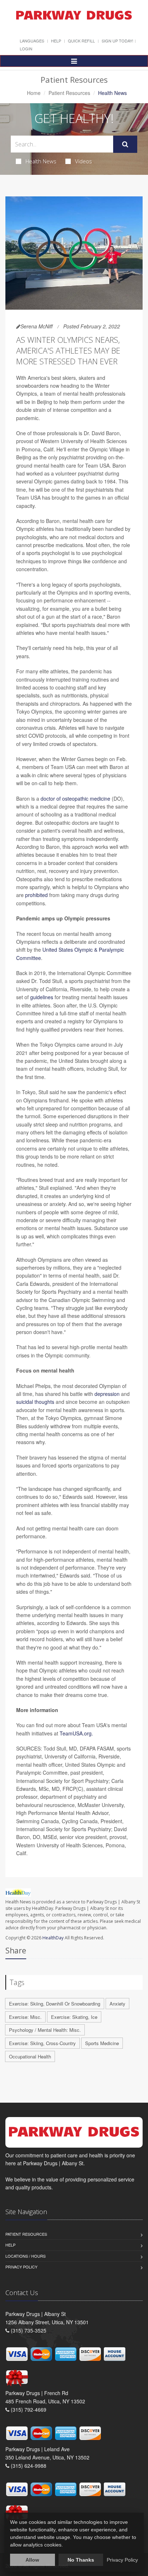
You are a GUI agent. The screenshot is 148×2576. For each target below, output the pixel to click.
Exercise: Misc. (25, 2017)
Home (34, 93)
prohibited (36, 895)
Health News (41, 161)
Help (56, 41)
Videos (84, 161)
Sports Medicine (102, 2043)
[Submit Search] (125, 144)
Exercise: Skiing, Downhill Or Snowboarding (55, 2004)
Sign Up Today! (117, 41)
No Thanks (81, 2560)
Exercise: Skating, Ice (74, 2017)
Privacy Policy (21, 2267)
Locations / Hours (26, 2256)
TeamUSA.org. (76, 1733)
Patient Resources (69, 93)
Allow (32, 2560)
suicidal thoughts (35, 1402)
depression (107, 1394)
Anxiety (117, 2004)
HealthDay (53, 1938)
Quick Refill (81, 41)
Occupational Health (30, 2056)
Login (26, 49)
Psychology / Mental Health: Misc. (45, 2030)
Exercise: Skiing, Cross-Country (42, 2043)
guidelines (42, 997)
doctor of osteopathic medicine (75, 798)
